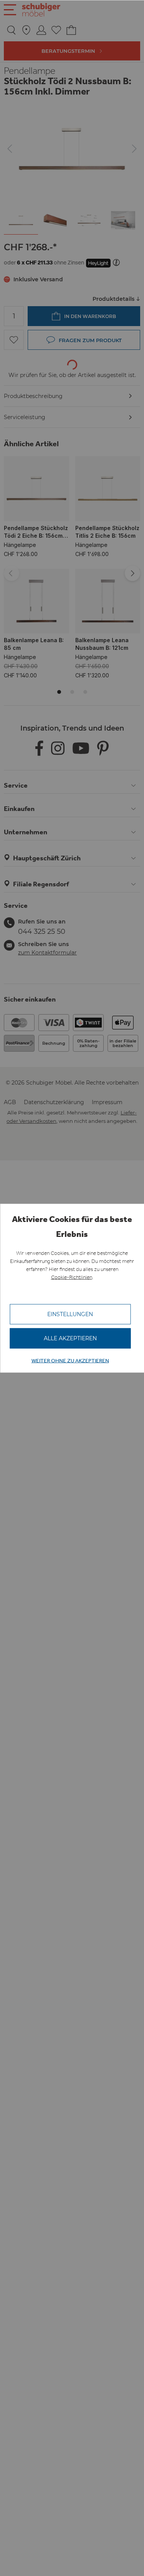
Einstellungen (70, 1314)
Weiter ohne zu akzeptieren (70, 1361)
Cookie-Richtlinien (72, 1277)
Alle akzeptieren (70, 1338)
